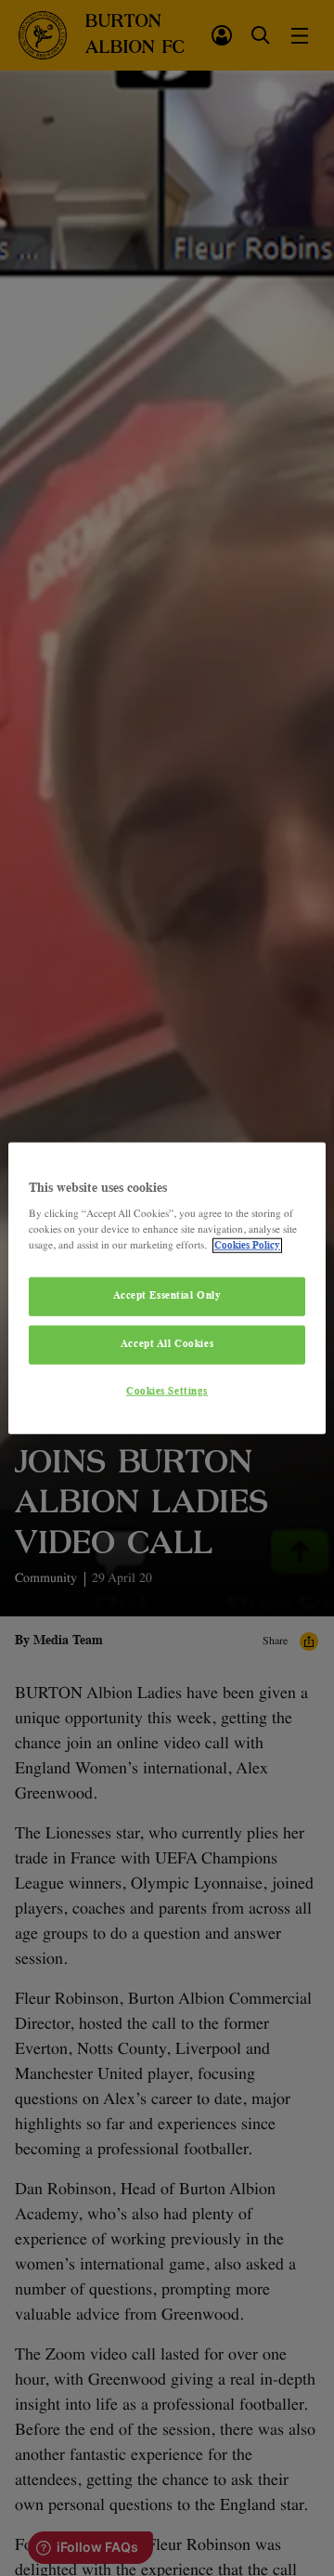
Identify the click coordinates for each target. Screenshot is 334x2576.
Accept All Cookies (167, 1344)
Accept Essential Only (167, 1296)
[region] (167, 1288)
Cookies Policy (247, 1246)
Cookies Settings (167, 1392)
